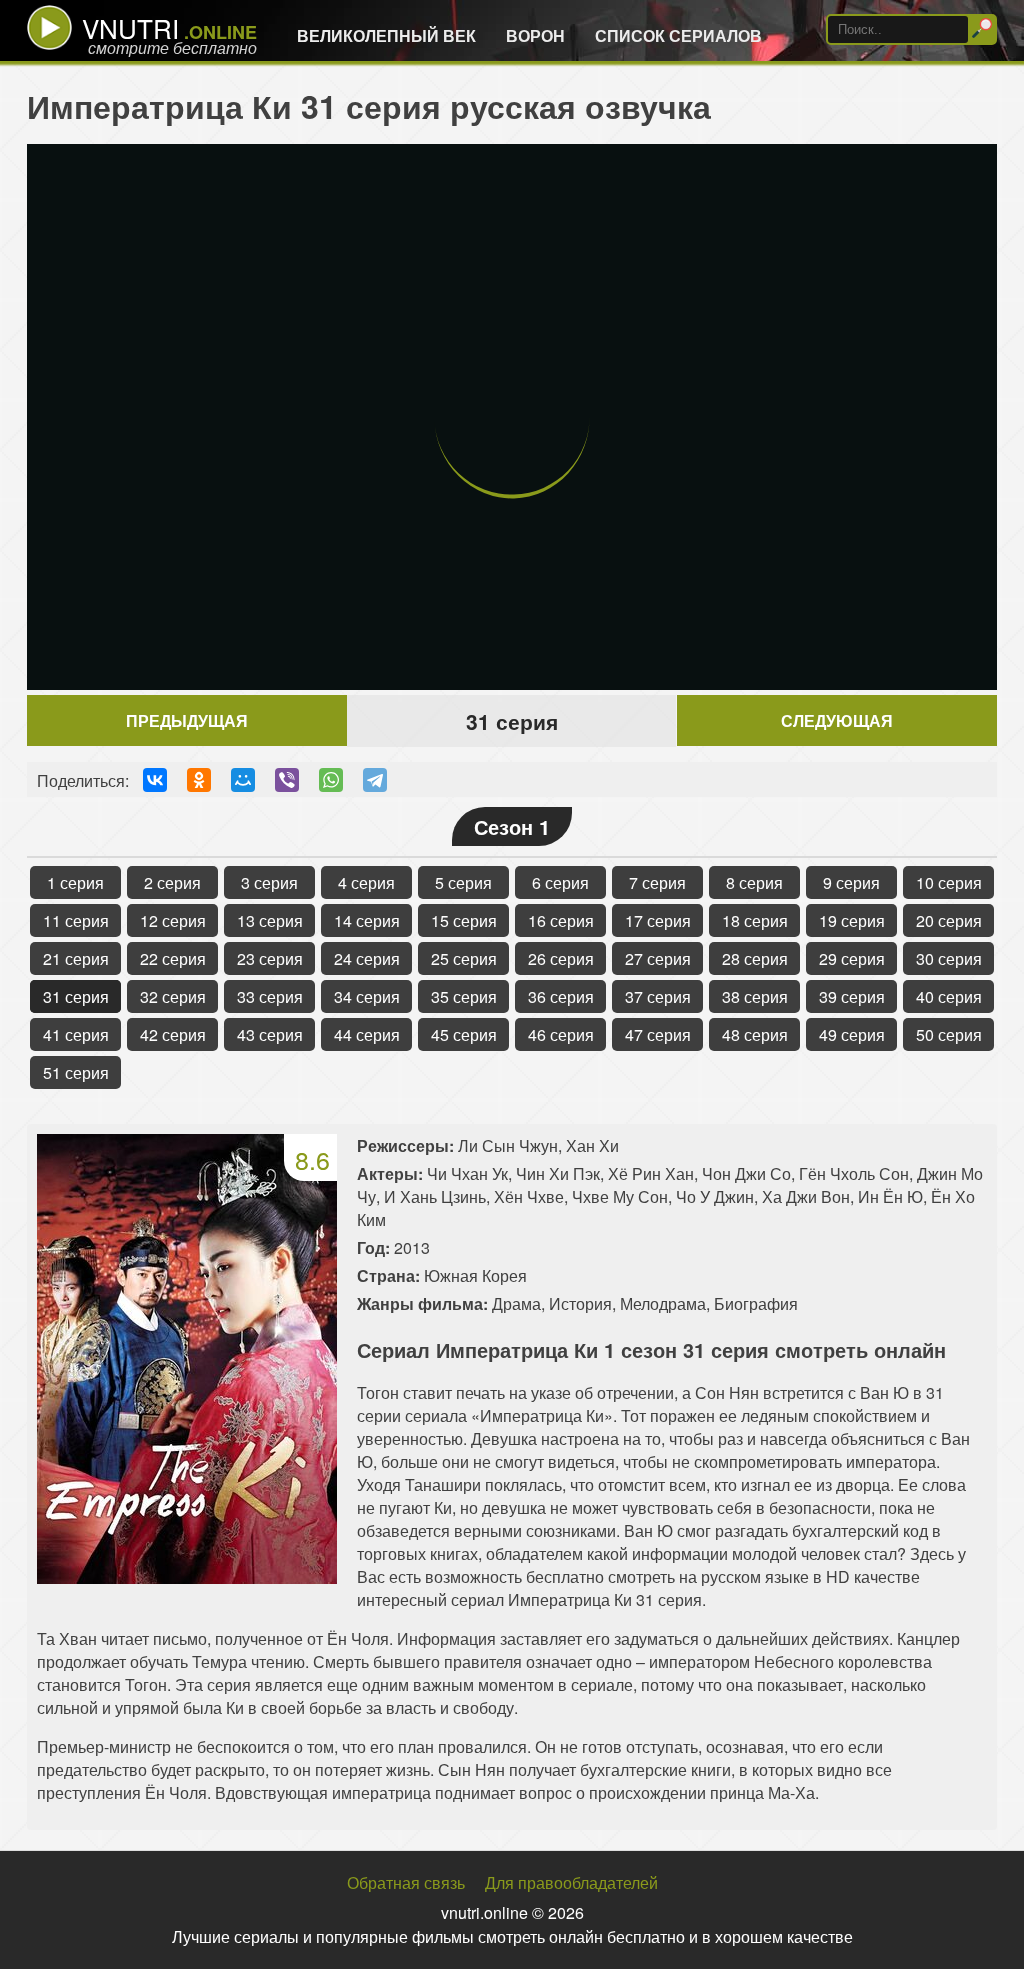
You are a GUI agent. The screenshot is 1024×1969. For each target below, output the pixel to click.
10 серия (949, 882)
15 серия (464, 920)
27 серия (658, 958)
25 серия (464, 958)
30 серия (949, 958)
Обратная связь (406, 1882)
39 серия (852, 996)
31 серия (76, 996)
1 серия (75, 882)
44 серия (367, 1034)
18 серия (755, 920)
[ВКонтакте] (155, 780)
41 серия (76, 1034)
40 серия (949, 996)
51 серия (76, 1072)
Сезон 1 (512, 826)
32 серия (173, 996)
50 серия (949, 1034)
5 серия (463, 882)
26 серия (561, 958)
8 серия (754, 882)
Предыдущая (187, 720)
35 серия (464, 996)
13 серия (270, 920)
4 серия (366, 882)
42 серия (173, 1034)
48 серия (755, 1034)
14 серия (367, 920)
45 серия (464, 1034)
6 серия (560, 882)
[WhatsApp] (331, 780)
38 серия (755, 996)
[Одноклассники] (199, 780)
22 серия (173, 958)
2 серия (172, 882)
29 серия (852, 958)
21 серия (76, 958)
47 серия (658, 1034)
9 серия (851, 882)
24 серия (367, 958)
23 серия (270, 958)
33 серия (270, 996)
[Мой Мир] (243, 780)
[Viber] (287, 780)
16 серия (561, 920)
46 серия (561, 1034)
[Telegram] (375, 780)
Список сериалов (678, 35)
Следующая (837, 720)
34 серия (367, 996)
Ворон (535, 35)
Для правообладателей (571, 1882)
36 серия (561, 996)
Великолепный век (386, 35)
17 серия (658, 920)
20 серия (949, 920)
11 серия (76, 920)
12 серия (173, 920)
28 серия (755, 958)
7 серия (657, 882)
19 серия (852, 920)
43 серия (270, 1034)
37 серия (658, 996)
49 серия (852, 1034)
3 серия (269, 882)
